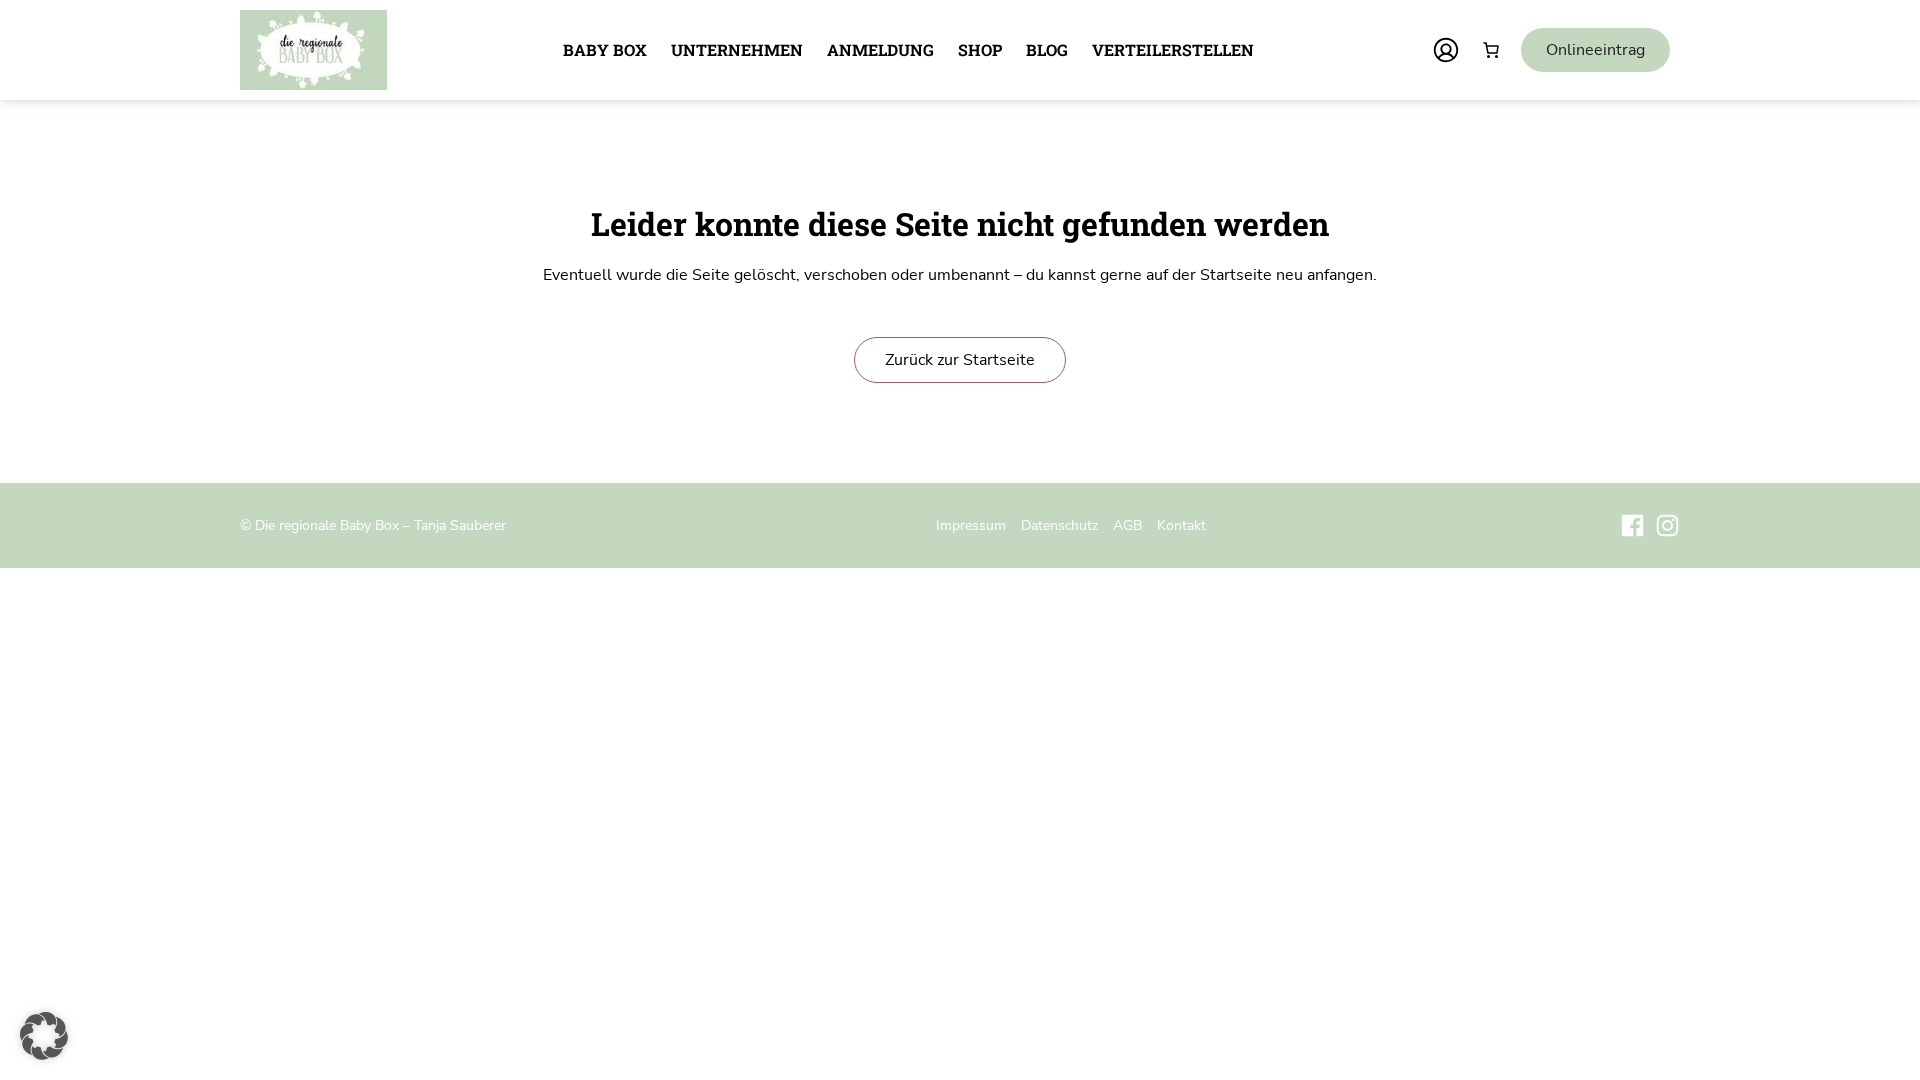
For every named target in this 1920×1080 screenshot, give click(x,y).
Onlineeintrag (1595, 50)
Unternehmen (737, 49)
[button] (44, 1036)
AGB (1127, 525)
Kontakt (1181, 525)
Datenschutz (1059, 525)
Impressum (971, 525)
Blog (1047, 49)
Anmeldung (880, 49)
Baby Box (605, 49)
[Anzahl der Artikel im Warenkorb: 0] (1491, 50)
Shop (980, 49)
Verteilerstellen (1173, 49)
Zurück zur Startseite (960, 360)
